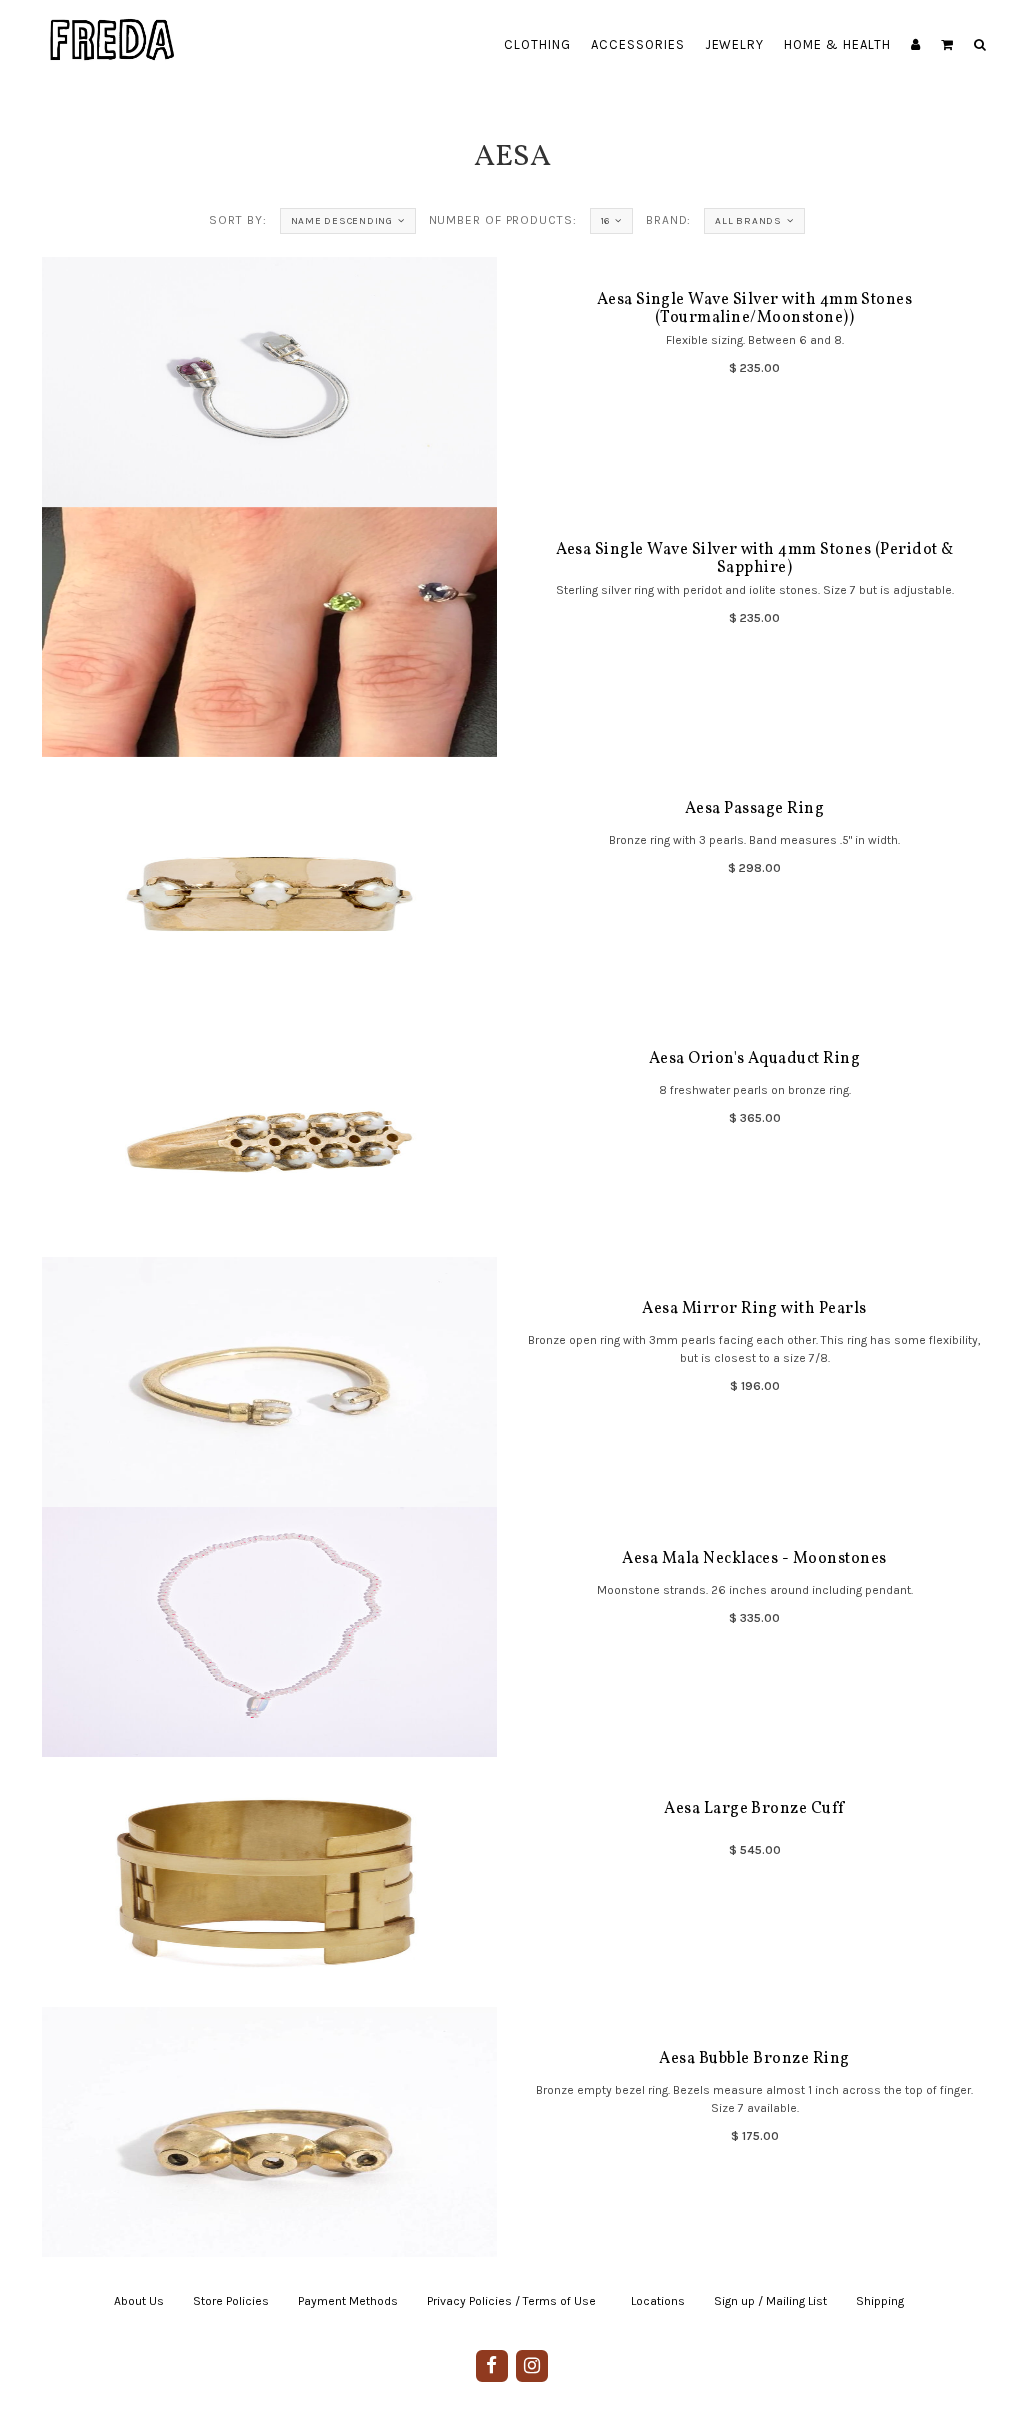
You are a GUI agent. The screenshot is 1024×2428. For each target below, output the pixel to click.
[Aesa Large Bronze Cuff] (270, 1882)
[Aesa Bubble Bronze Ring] (270, 2132)
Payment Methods (348, 2301)
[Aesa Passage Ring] (270, 882)
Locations (658, 2301)
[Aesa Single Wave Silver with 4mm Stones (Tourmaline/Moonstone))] (270, 382)
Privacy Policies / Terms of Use (511, 2301)
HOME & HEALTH (837, 44)
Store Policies (231, 2301)
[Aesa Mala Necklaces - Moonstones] (270, 1632)
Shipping (880, 2301)
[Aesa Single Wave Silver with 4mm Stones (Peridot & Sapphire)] (270, 632)
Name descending (342, 221)
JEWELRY (735, 44)
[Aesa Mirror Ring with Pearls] (270, 1382)
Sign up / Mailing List (770, 2301)
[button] (947, 45)
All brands (748, 221)
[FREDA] (113, 25)
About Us (139, 2301)
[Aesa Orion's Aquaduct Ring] (270, 1132)
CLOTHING (537, 44)
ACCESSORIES (638, 44)
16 (606, 221)
